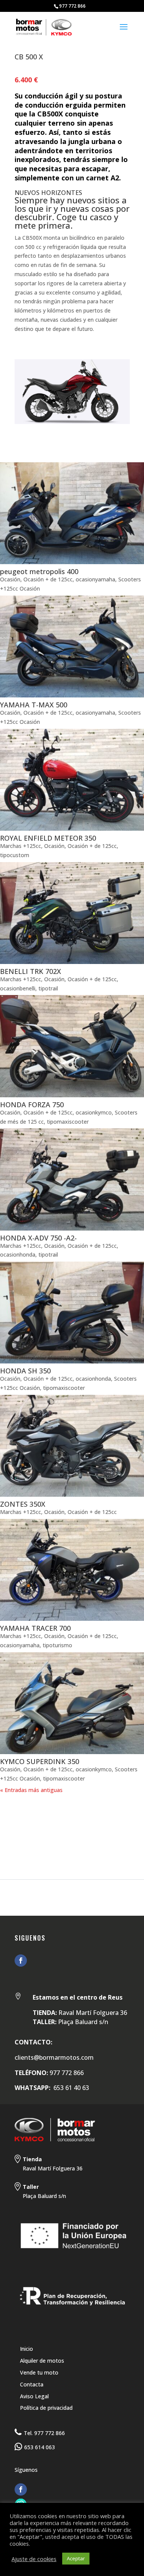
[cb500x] (72, 424)
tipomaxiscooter (68, 1122)
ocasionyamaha (95, 579)
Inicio (26, 2349)
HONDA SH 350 (25, 1371)
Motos (40, 1810)
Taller (11, 1819)
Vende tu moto (39, 2372)
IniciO (10, 1810)
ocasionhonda (18, 1254)
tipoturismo (57, 1645)
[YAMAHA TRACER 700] (72, 1570)
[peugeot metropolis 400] (72, 513)
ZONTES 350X (23, 1504)
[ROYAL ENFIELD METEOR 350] (72, 780)
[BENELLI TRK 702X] (72, 913)
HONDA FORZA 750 (32, 1105)
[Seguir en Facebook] (21, 1961)
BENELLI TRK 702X (31, 971)
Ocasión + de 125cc (48, 579)
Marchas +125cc (21, 846)
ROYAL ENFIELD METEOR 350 (48, 838)
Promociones (84, 1819)
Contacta (32, 2384)
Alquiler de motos (42, 2361)
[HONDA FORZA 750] (72, 1046)
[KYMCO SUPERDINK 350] (72, 1703)
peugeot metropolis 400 (39, 571)
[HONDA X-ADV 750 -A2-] (72, 1179)
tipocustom (15, 855)
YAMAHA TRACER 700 (35, 1628)
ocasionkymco (94, 1112)
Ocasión (10, 579)
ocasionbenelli (18, 988)
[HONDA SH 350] (72, 1313)
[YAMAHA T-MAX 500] (72, 646)
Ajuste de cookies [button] (34, 2559)
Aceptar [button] (76, 2558)
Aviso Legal (34, 2396)
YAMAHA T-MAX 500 (34, 705)
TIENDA (42, 1819)
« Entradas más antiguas (31, 1790)
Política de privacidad (46, 2408)
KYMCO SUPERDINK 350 (40, 1761)
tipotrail (48, 988)
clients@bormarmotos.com (54, 2057)
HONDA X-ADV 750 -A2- (38, 1238)
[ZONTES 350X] (72, 1446)
